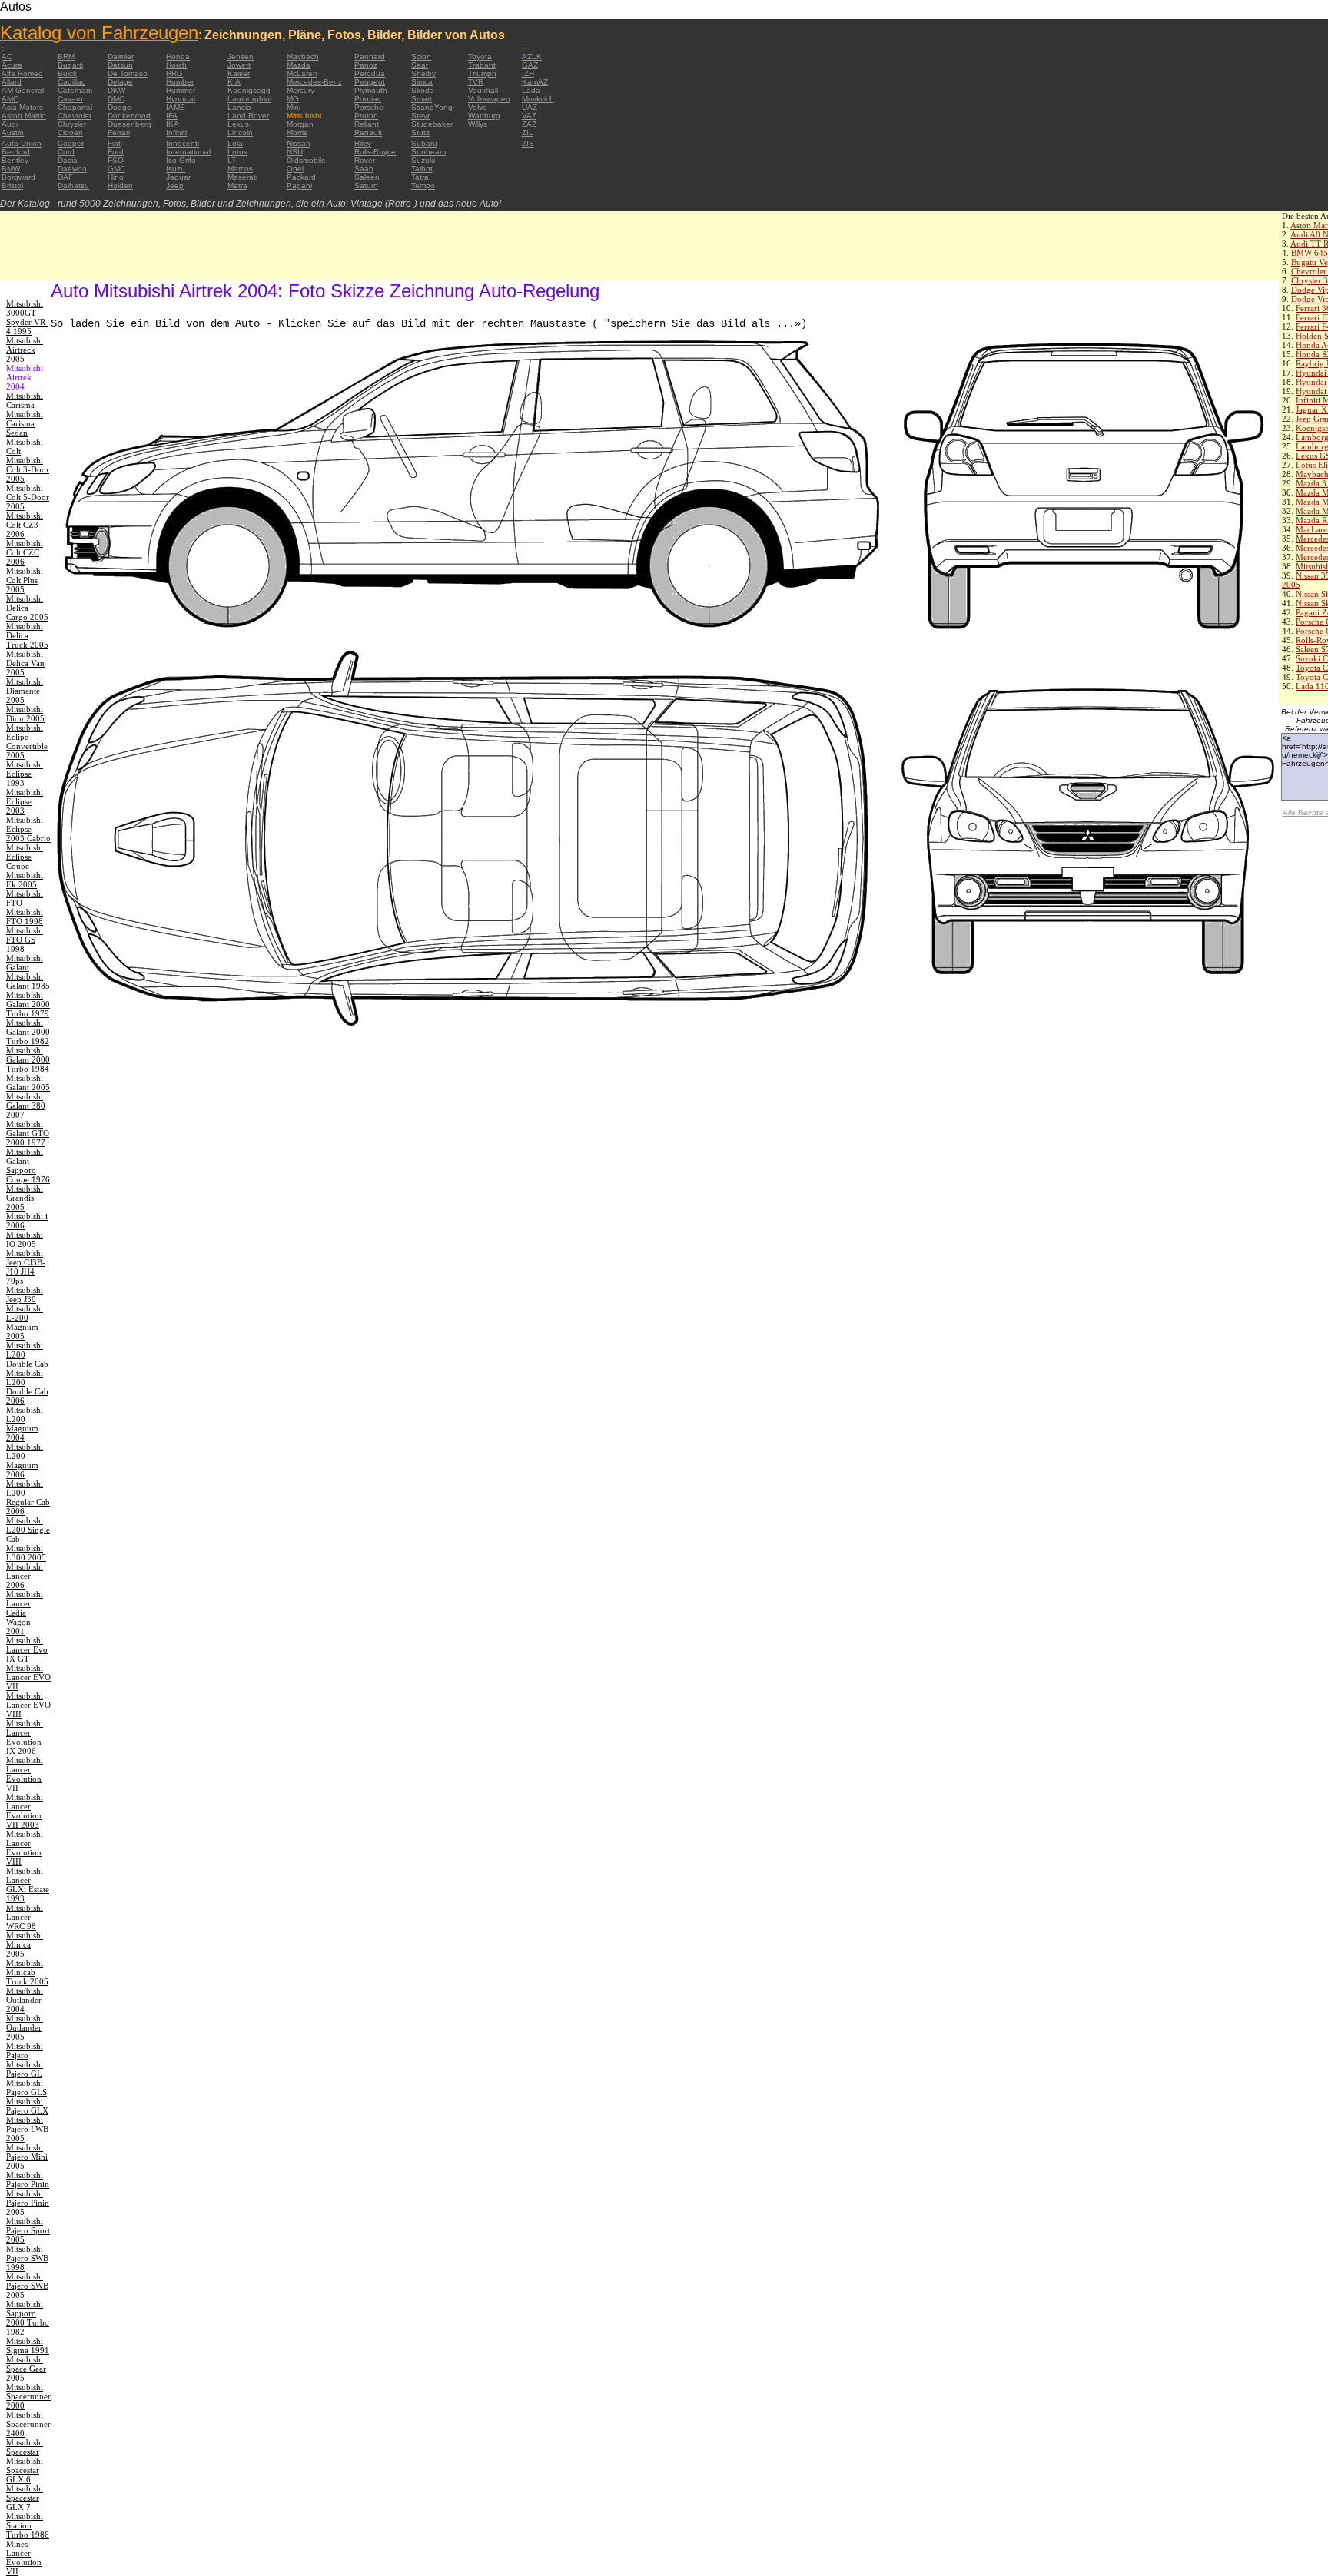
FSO (116, 160)
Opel (295, 169)
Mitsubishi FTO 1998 (25, 917)
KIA (234, 82)
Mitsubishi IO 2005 (25, 1239)
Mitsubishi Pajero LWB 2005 (27, 2129)
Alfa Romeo (22, 73)
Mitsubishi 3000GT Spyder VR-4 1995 (27, 317)
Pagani (299, 186)
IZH (528, 73)
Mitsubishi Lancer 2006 (25, 1576)
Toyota (480, 56)
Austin (13, 133)
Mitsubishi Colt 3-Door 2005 (28, 469)
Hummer (181, 90)
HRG (174, 73)
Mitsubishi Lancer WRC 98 (25, 1917)
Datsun (120, 65)
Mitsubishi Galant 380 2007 (26, 1106)
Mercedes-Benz (314, 82)
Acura (12, 65)
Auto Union (22, 143)
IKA (173, 124)
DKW (116, 90)
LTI (233, 160)
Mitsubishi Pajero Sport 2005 (28, 2230)
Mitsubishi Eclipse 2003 (25, 801)
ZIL (528, 133)
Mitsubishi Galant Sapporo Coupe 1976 (28, 1165)
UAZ (530, 107)
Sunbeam (428, 152)
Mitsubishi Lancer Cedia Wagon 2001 (25, 1613)
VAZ (529, 116)
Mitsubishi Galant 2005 (28, 1082)
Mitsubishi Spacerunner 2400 (28, 2424)
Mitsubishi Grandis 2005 (25, 1198)
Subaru (424, 143)
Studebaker (432, 124)
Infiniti (176, 133)
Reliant (367, 124)
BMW (11, 169)
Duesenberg (129, 124)
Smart (422, 99)
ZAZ (529, 124)
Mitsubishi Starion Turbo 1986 (28, 2525)
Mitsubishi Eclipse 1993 (25, 774)
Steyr (420, 116)
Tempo (423, 186)
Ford (116, 152)
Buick (67, 73)
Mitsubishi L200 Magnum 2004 (25, 1424)
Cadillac (71, 82)
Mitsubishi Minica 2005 (25, 1944)
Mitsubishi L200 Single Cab (28, 1530)
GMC (116, 169)
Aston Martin (24, 116)
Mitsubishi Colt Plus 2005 (25, 580)
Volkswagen (489, 99)
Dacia (68, 160)
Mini (294, 107)
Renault (368, 133)
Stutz (420, 133)
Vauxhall (483, 90)
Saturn (366, 186)
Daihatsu (73, 186)
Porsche (369, 107)
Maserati (242, 177)
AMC (10, 99)
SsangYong (432, 107)
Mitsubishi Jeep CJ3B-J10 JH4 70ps (26, 1267)
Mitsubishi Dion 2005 (25, 714)
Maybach (303, 56)
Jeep (175, 186)
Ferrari (119, 133)
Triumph (482, 73)
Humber (180, 82)
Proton (366, 116)
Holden (120, 186)
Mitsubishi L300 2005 (26, 1553)
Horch (176, 65)
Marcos (240, 169)
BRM (66, 56)
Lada (531, 90)
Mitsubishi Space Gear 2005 (26, 2369)
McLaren (302, 73)
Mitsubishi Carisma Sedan (25, 423)
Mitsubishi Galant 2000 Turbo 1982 (28, 1032)
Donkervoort (129, 116)
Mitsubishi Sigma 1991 (28, 2346)
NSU (295, 152)
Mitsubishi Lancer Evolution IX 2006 (25, 1737)
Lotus (237, 152)
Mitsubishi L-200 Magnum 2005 (25, 1322)
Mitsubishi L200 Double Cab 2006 (27, 1387)
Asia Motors (22, 107)
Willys (478, 124)
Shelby (423, 73)
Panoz (366, 65)
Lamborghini (249, 99)
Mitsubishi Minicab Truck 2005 (27, 1972)
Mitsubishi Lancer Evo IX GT (27, 1649)
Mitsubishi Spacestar (25, 2447)
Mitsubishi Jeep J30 (25, 1295)
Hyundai (181, 99)
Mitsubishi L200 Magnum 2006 (25, 1460)
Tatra (420, 177)
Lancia (239, 107)
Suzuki (423, 160)
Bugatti (70, 65)
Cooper (71, 143)
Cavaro (70, 99)
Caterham (75, 90)
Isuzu (176, 169)
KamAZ (535, 82)
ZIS (528, 143)
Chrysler (72, 124)
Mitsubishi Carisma (25, 400)
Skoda (423, 90)
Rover (365, 160)
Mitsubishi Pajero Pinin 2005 (28, 2203)
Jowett (239, 65)
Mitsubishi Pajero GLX (27, 2106)
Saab (364, 169)
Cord (66, 152)
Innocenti (183, 143)
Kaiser (239, 73)
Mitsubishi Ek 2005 (25, 880)
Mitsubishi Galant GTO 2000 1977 (28, 1133)
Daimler (121, 56)
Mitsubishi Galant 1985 (28, 981)
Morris (297, 133)
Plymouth (371, 90)
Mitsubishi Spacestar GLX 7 (25, 2498)
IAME (176, 107)
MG (293, 99)
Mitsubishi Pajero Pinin (28, 2180)
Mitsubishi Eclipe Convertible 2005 (27, 741)
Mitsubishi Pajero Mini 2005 (27, 2157)
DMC (116, 99)
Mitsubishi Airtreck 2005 (25, 350)
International (188, 152)
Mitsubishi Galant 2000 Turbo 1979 (28, 1004)
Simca (422, 82)
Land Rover (248, 116)
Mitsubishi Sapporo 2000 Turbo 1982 (28, 2318)
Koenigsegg (249, 90)
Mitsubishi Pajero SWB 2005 (27, 2286)
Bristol (12, 186)
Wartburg (484, 116)
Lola (235, 143)
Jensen (241, 56)
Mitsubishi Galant (25, 963)
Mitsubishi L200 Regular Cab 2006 (28, 1497)
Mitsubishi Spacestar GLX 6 (25, 2470)
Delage (120, 82)
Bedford (16, 152)
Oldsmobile (306, 160)
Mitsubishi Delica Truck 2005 (27, 635)
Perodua (370, 73)
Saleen (367, 177)
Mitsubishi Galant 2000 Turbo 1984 (28, 1059)
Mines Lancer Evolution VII (24, 2558)
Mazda (299, 65)
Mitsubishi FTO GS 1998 (25, 940)
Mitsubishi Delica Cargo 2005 (27, 608)
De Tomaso (128, 73)
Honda (178, 56)
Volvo (478, 107)
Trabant (482, 65)
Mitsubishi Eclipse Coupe (25, 857)
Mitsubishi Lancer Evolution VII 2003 (25, 1811)
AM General (23, 90)
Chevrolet (75, 116)
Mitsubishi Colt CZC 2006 (25, 552)
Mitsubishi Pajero (25, 2051)
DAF (65, 177)
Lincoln (240, 133)
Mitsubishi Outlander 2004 (25, 2000)
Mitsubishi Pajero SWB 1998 (27, 2258)
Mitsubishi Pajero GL (25, 2069)
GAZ (530, 65)
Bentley (15, 160)
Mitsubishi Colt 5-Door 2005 (28, 497)
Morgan (300, 124)
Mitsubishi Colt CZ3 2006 (25, 525)
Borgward (18, 177)
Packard (301, 177)
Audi (10, 124)
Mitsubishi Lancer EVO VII (28, 1677)
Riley (363, 143)
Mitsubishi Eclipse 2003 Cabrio (28, 829)
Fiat (114, 143)
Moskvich (538, 99)
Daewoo (72, 169)
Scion (421, 56)
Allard (12, 82)
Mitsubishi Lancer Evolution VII (25, 1774)
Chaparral (75, 107)
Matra (237, 186)
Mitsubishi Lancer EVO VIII (28, 1705)
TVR (476, 82)
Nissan (299, 143)
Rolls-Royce (375, 152)
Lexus (238, 124)
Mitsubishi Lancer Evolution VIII (25, 1848)
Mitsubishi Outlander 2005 (25, 2027)
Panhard (370, 56)
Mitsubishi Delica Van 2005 (25, 663)
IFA (172, 116)
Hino (116, 177)
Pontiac (368, 99)
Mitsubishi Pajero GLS (27, 2087)
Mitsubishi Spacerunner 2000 (28, 2396)
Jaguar (178, 177)
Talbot (422, 169)
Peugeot (370, 82)
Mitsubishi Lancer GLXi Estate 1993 (28, 1885)
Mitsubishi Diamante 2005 (25, 691)
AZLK (532, 56)
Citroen (70, 133)
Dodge (120, 107)
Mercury (300, 90)
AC (7, 56)
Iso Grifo (181, 160)
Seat (420, 65)
